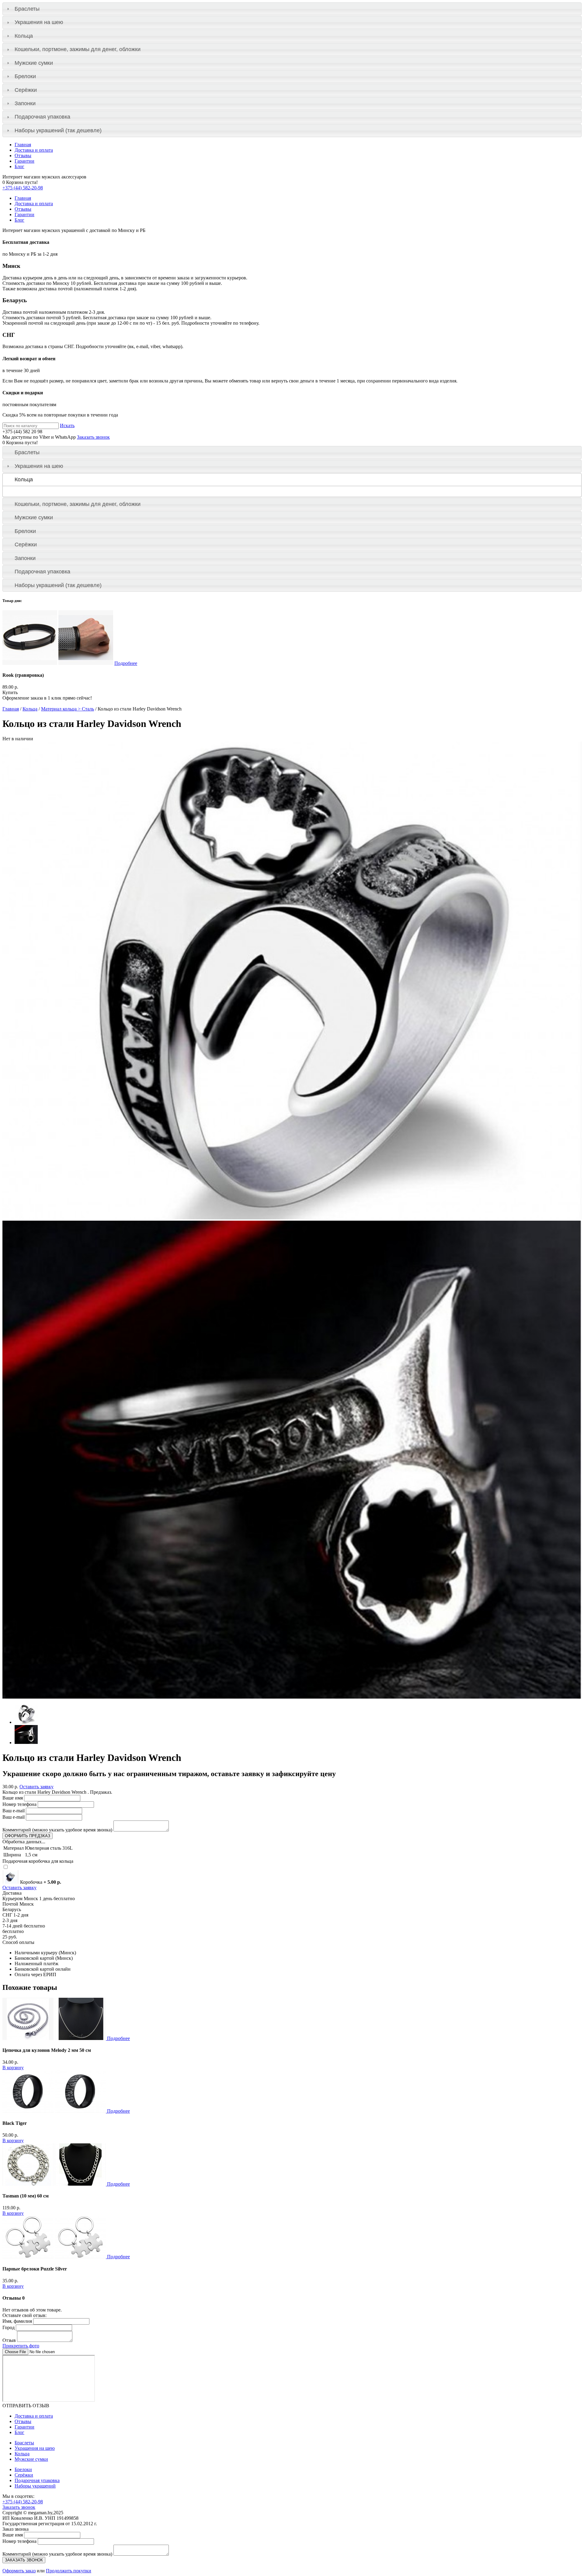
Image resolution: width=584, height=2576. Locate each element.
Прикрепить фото (21, 2346)
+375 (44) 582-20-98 (23, 188)
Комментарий (57, 1830)
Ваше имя (13, 1798)
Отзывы (23, 156)
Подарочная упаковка (42, 117)
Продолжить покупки (69, 2571)
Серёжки (26, 90)
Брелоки (25, 76)
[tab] (292, 9)
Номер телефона (19, 1804)
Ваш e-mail (14, 1811)
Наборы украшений (35, 2486)
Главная (23, 145)
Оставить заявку (36, 1787)
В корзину (13, 2068)
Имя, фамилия (17, 2321)
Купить (10, 692)
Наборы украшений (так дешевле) (58, 130)
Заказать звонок (93, 437)
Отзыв (9, 2340)
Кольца (24, 36)
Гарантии (24, 161)
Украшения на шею (39, 22)
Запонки (25, 103)
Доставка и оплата (34, 150)
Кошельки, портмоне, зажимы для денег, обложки (78, 49)
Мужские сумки (34, 63)
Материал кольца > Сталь (68, 709)
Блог (19, 166)
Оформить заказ (19, 2571)
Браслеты (27, 9)
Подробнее (126, 663)
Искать (67, 425)
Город (9, 2327)
